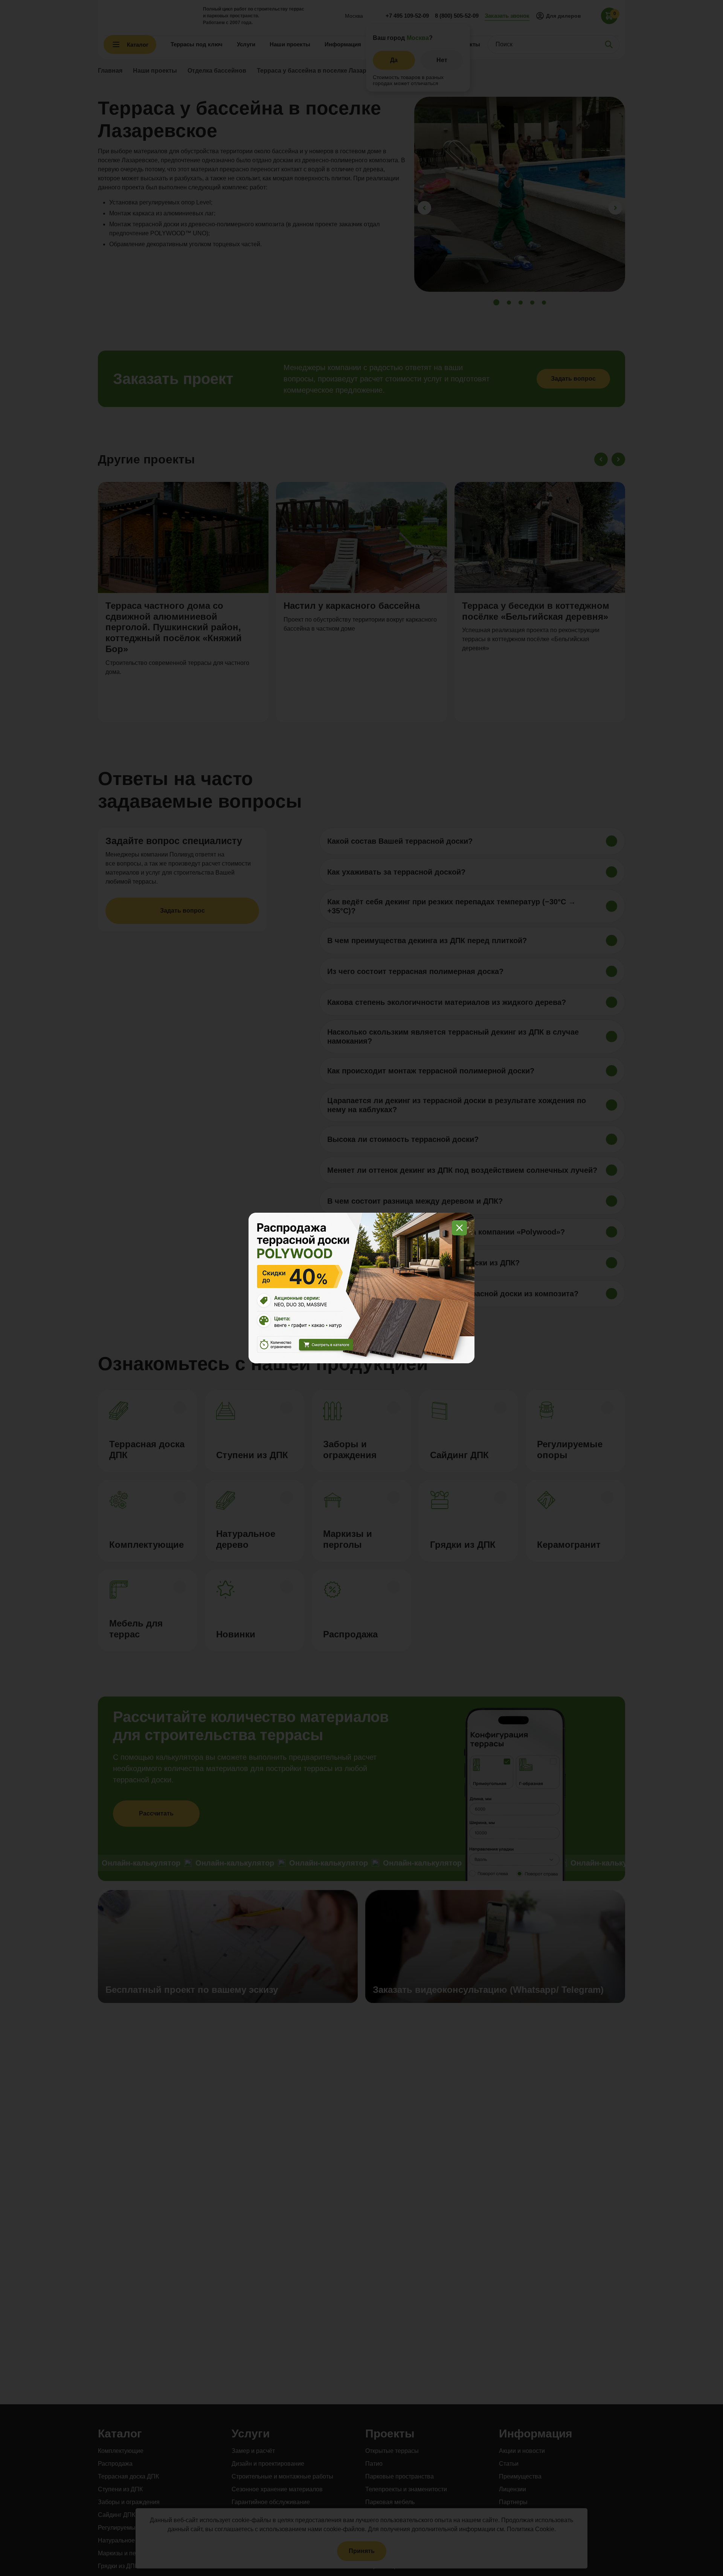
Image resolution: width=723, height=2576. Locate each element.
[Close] (459, 1228)
